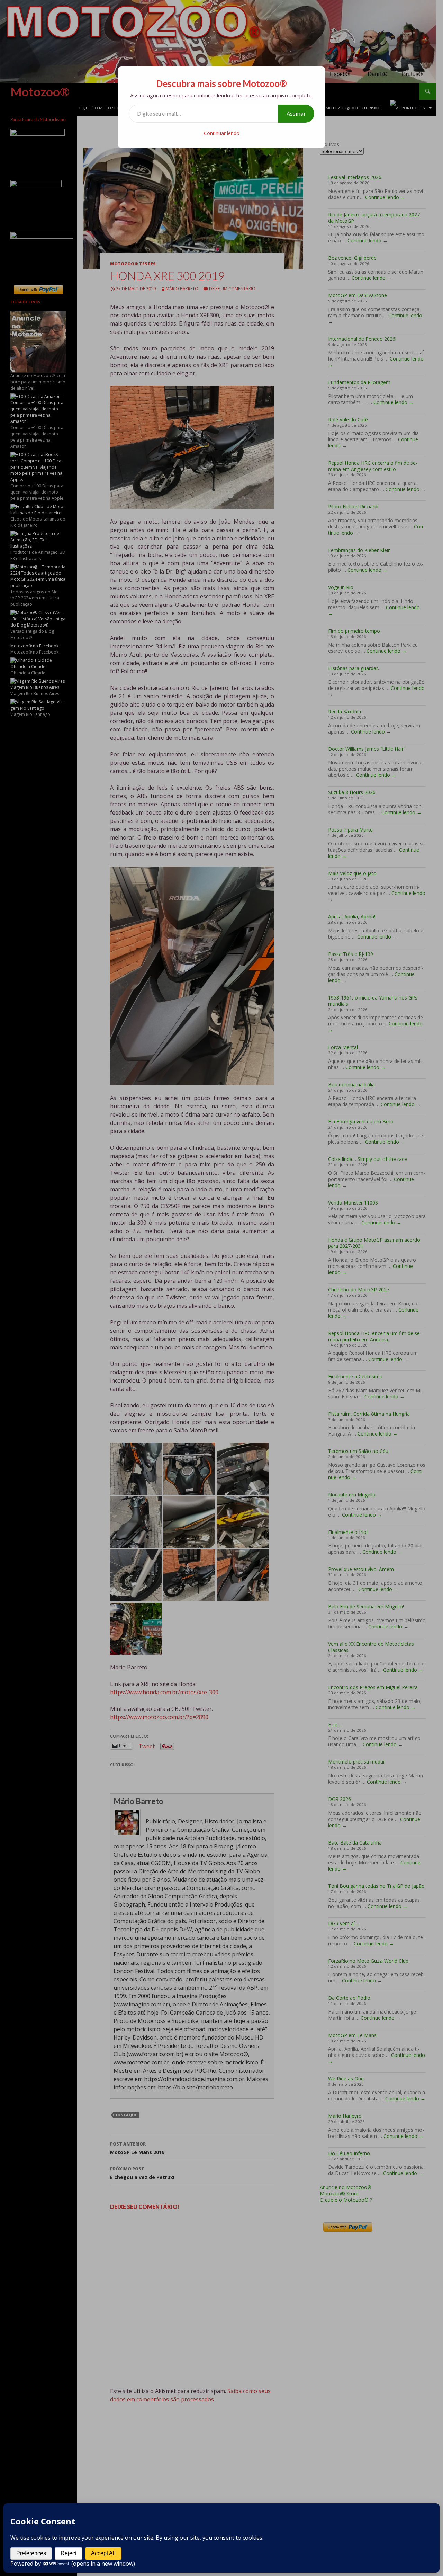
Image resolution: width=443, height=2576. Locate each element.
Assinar (296, 114)
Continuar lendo (222, 133)
